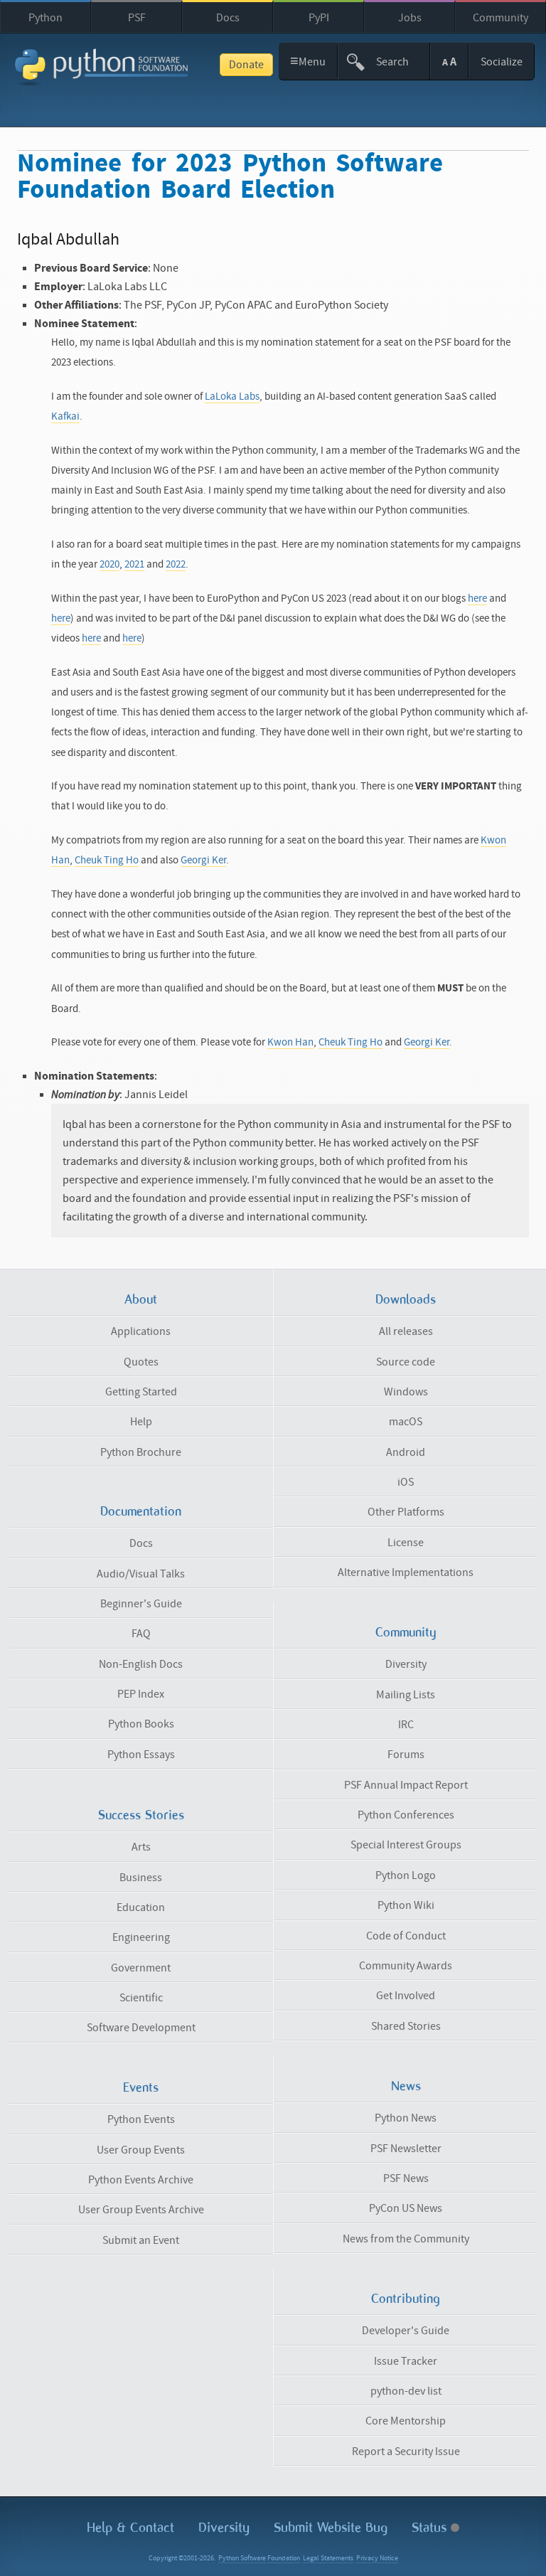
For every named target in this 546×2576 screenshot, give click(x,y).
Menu (308, 61)
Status (431, 2527)
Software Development (141, 2028)
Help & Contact (130, 2527)
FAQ (141, 1634)
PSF (137, 18)
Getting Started (141, 1392)
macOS (406, 1422)
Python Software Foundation (259, 2558)
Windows (406, 1392)
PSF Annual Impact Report (406, 1785)
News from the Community (406, 2239)
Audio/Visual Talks (141, 1574)
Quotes (141, 1362)
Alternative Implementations (406, 1572)
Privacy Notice (377, 2558)
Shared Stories (406, 2026)
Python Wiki (406, 1905)
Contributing (406, 2299)
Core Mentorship (406, 2421)
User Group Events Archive (141, 2210)
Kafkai (65, 416)
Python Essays (141, 1755)
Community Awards (406, 1966)
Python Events (141, 2119)
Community (500, 18)
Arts (141, 1847)
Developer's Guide (406, 2331)
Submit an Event (141, 2240)
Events (141, 2087)
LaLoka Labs (232, 396)
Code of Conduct (406, 1936)
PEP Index (141, 1694)
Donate (246, 65)
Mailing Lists (406, 1695)
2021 (134, 564)
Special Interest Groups (406, 1845)
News (406, 2086)
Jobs (410, 18)
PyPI (319, 18)
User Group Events (141, 2150)
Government (141, 1968)
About (141, 1299)
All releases (406, 1331)
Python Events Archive (141, 2180)
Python (45, 18)
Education (141, 1907)
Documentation (141, 1511)
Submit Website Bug (331, 2527)
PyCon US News (406, 2208)
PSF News (406, 2178)
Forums (406, 1755)
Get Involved (406, 1996)
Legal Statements (328, 2558)
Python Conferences (406, 1815)
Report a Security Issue (406, 2452)
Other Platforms (406, 1512)
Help (141, 1422)
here (477, 598)
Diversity (406, 1664)
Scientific (141, 1998)
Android (406, 1452)
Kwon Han (290, 1042)
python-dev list (406, 2391)
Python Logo (406, 1875)
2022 (176, 564)
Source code (406, 1362)
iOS (406, 1482)
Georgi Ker (203, 860)
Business (141, 1878)
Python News (406, 2118)
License (406, 1543)
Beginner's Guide (141, 1604)
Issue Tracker (406, 2361)
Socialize (502, 62)
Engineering (141, 1937)
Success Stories (141, 1815)
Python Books (141, 1724)
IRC (406, 1725)
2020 (109, 564)
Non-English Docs (141, 1664)
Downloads (406, 1299)
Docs (228, 18)
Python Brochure (141, 1452)
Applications (141, 1331)
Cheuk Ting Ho (107, 860)
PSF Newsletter (406, 2149)
